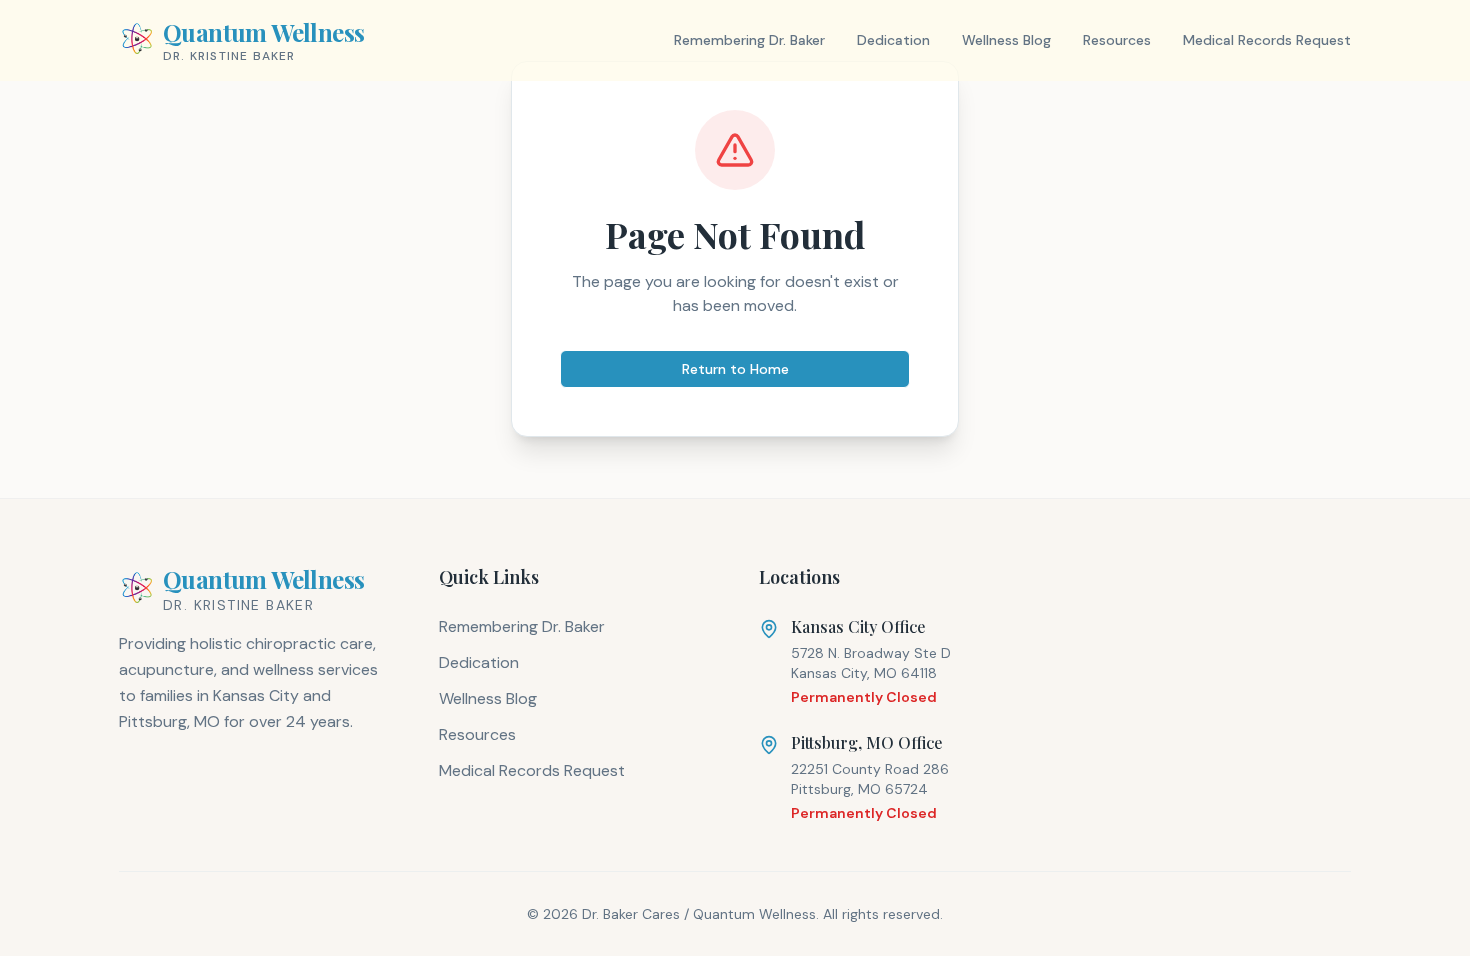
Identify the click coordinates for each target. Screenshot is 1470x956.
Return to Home (735, 369)
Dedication (893, 40)
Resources (1117, 40)
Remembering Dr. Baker (749, 40)
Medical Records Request (1267, 40)
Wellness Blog (1006, 40)
